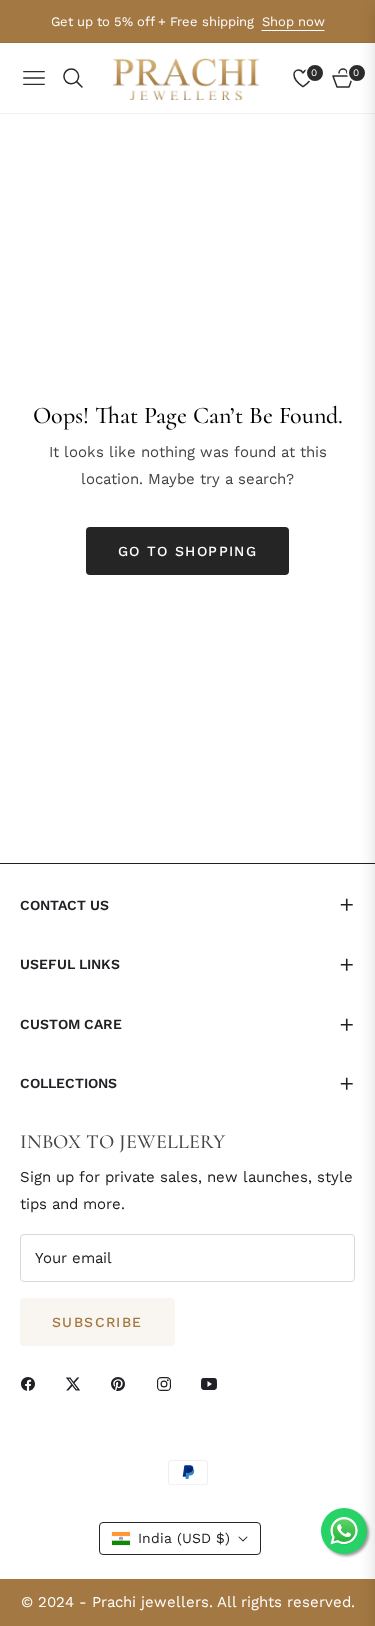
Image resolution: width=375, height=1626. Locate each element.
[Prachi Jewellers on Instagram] (169, 1383)
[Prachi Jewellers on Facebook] (33, 1383)
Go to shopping (188, 551)
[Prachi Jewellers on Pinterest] (123, 1383)
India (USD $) (184, 1538)
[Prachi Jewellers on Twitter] (78, 1383)
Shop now (293, 21)
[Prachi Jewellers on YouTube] (214, 1383)
